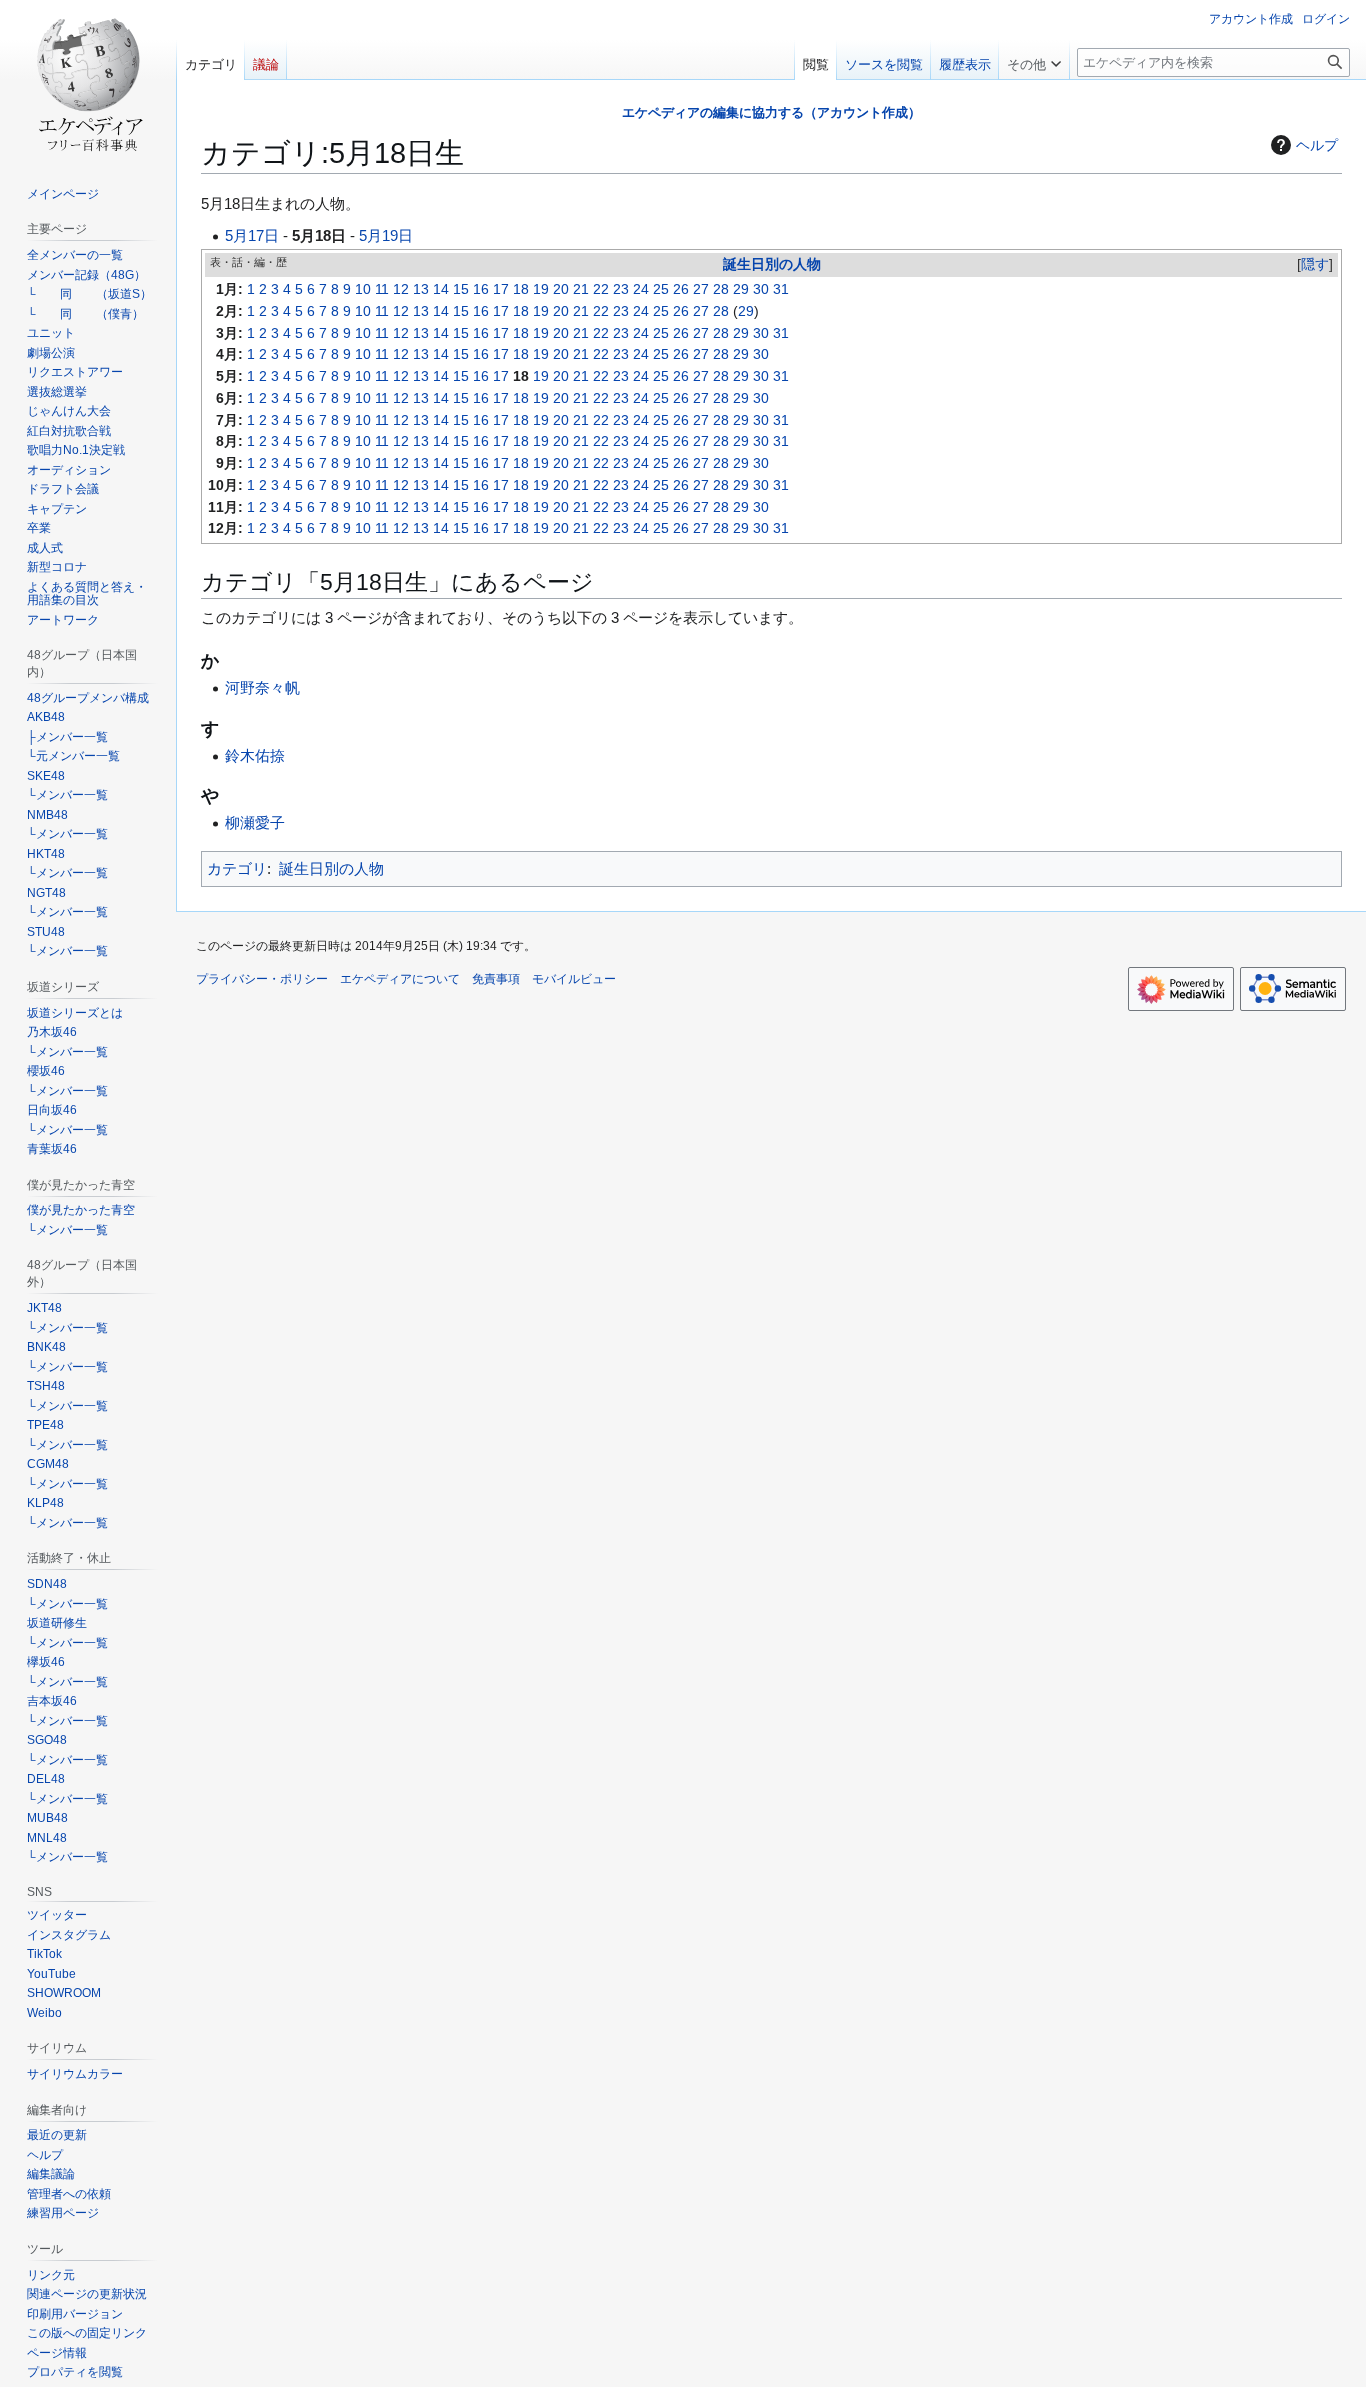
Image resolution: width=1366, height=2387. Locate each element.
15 (461, 289)
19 (541, 289)
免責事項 (496, 979)
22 (601, 289)
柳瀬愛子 (255, 822)
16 (481, 289)
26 (681, 289)
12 (401, 289)
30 (761, 289)
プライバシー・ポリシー (262, 979)
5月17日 (252, 235)
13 (421, 289)
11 (382, 289)
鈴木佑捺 (255, 755)
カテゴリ (237, 868)
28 (721, 289)
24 (641, 289)
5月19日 (386, 235)
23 (621, 289)
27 (701, 289)
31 (781, 289)
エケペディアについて (400, 979)
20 (561, 289)
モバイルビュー (574, 979)
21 (581, 289)
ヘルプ (1317, 145)
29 (741, 289)
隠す (1315, 264)
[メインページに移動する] (88, 80)
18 (521, 289)
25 (661, 289)
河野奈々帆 (262, 687)
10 (363, 289)
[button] (1034, 60)
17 (501, 289)
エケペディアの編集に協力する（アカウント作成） (771, 112)
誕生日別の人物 (772, 264)
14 (441, 289)
